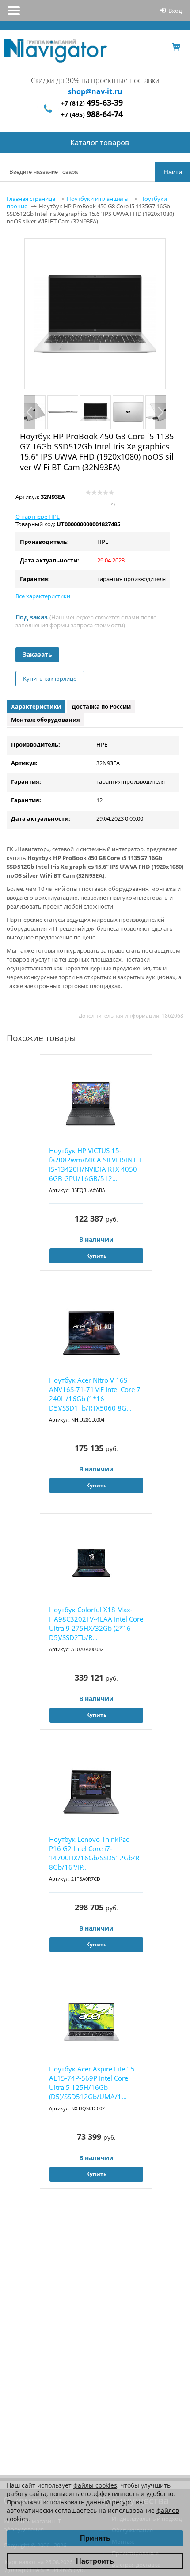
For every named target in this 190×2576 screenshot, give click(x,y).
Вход (175, 11)
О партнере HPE (38, 517)
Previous (30, 412)
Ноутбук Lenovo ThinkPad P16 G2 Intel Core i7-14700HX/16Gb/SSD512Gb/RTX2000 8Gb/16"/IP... (96, 1853)
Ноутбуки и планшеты (98, 199)
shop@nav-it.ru (95, 91)
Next (160, 412)
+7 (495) (92, 115)
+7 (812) (92, 103)
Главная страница (31, 199)
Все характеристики (43, 596)
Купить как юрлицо (50, 679)
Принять (95, 2538)
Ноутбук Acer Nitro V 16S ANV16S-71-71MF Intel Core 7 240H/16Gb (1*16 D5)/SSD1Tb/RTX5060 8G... (95, 1394)
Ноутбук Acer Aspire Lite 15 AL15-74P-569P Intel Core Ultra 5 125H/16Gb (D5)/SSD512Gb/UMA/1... (92, 2083)
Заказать (37, 654)
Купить (96, 1256)
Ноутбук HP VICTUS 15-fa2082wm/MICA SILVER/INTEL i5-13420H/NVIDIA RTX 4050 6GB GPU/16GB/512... (96, 1164)
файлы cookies (95, 2485)
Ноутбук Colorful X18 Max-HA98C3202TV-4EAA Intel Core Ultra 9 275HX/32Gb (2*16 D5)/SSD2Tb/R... (96, 1624)
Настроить (95, 2561)
